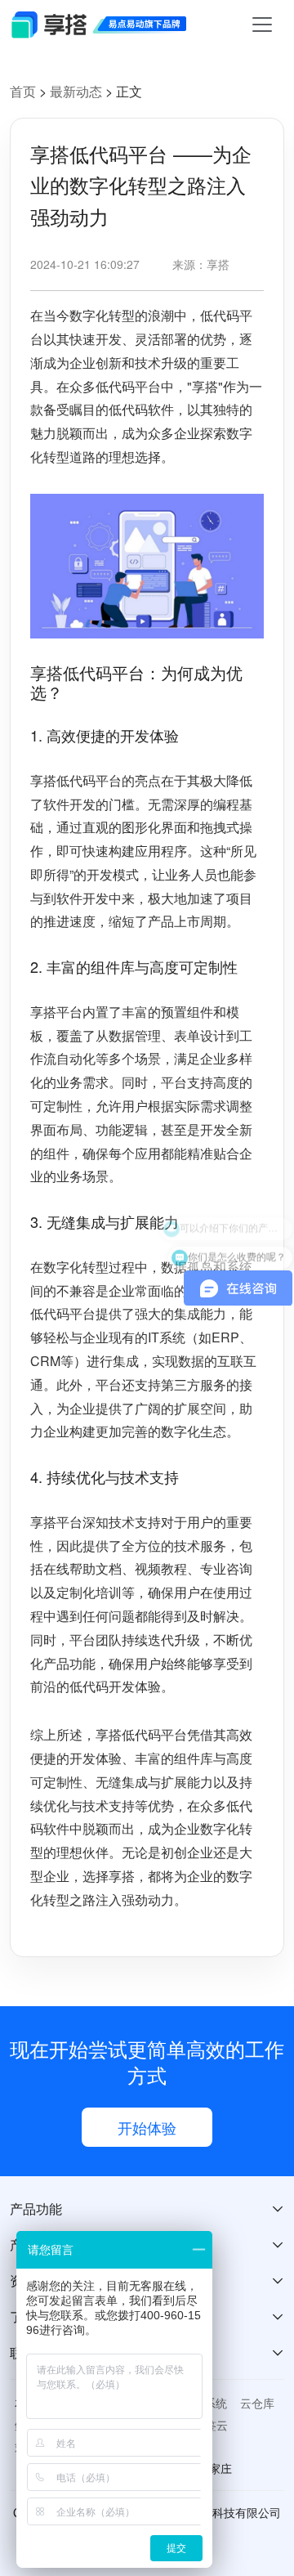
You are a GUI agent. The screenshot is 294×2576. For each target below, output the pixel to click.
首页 (23, 91)
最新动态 (78, 91)
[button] (147, 2209)
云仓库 (257, 2403)
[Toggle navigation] (262, 25)
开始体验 (147, 2127)
